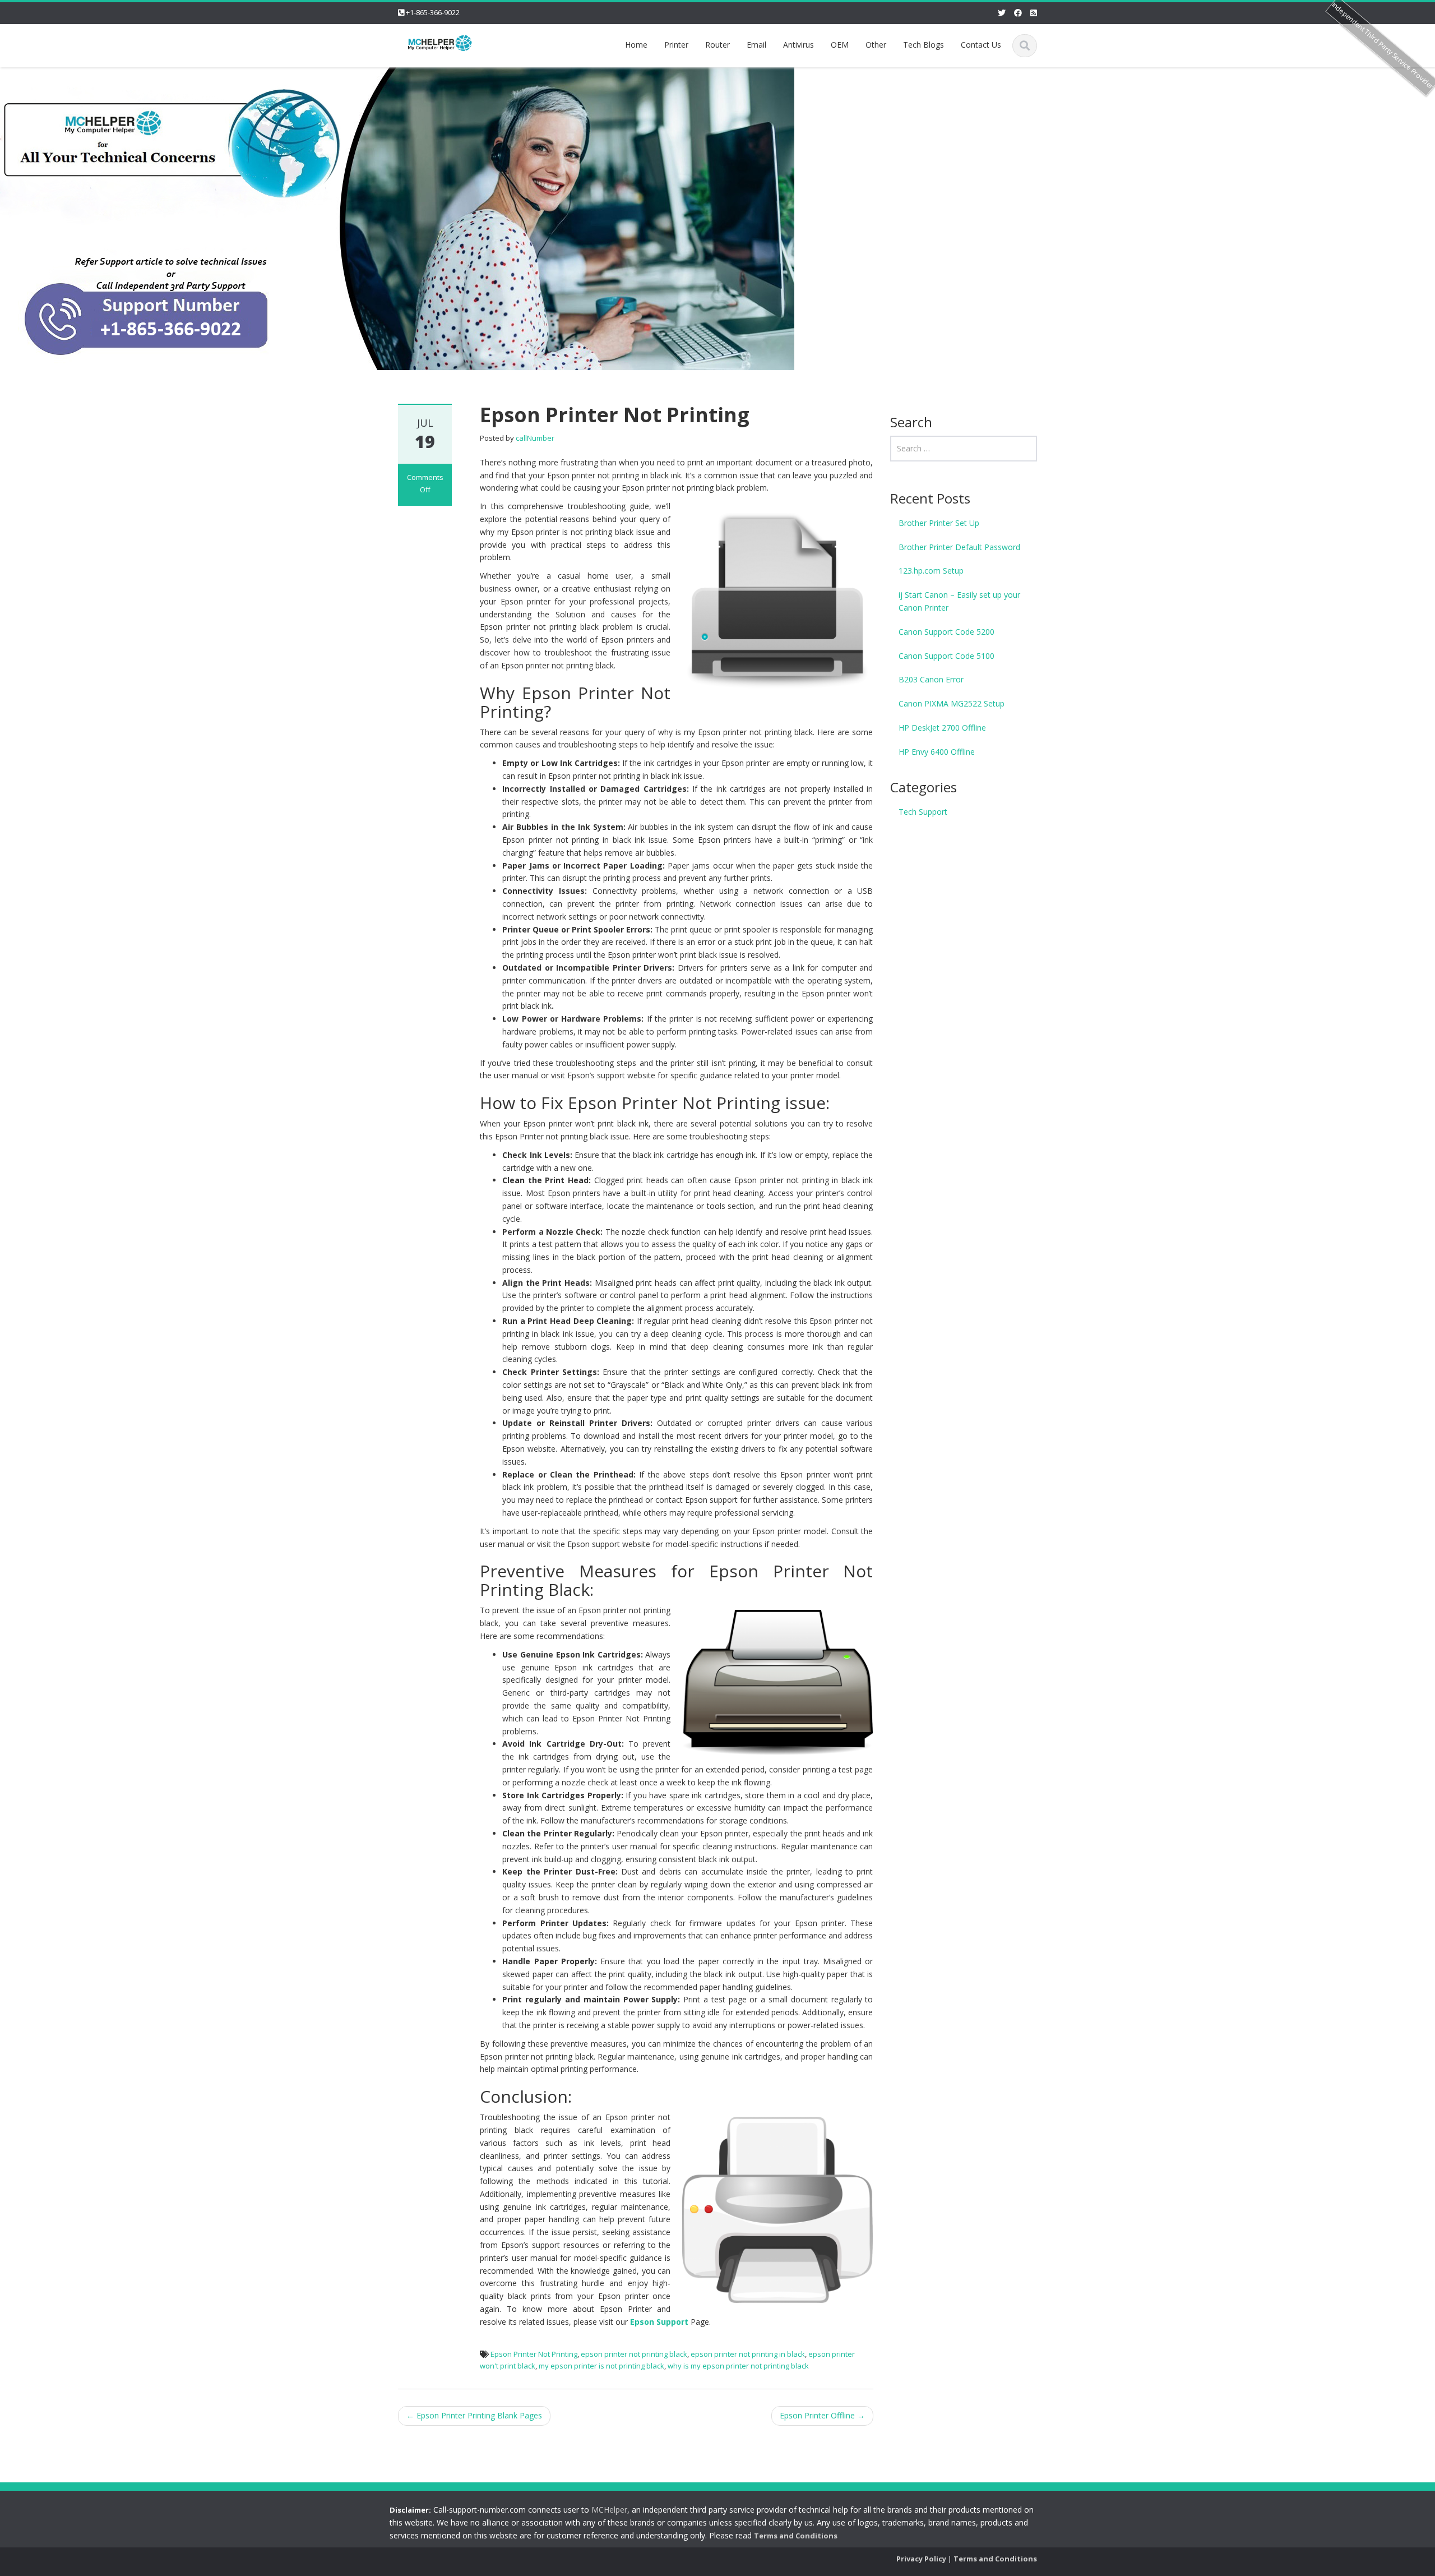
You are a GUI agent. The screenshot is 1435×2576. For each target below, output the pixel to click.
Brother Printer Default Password (959, 547)
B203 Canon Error (931, 679)
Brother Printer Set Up (939, 523)
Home (636, 45)
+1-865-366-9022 (433, 12)
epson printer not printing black (634, 2354)
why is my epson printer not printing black (738, 2366)
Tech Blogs (924, 45)
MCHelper (609, 2510)
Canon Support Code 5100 (946, 656)
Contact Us (981, 45)
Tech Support (923, 812)
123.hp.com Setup (931, 571)
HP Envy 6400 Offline (937, 752)
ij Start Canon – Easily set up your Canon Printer (959, 601)
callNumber (535, 438)
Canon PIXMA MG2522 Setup (952, 703)
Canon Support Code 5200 (946, 632)
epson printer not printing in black (748, 2354)
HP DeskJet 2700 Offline (942, 728)
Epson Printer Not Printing (534, 2354)
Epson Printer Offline (822, 2415)
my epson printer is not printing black (601, 2366)
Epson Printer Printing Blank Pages (474, 2415)
